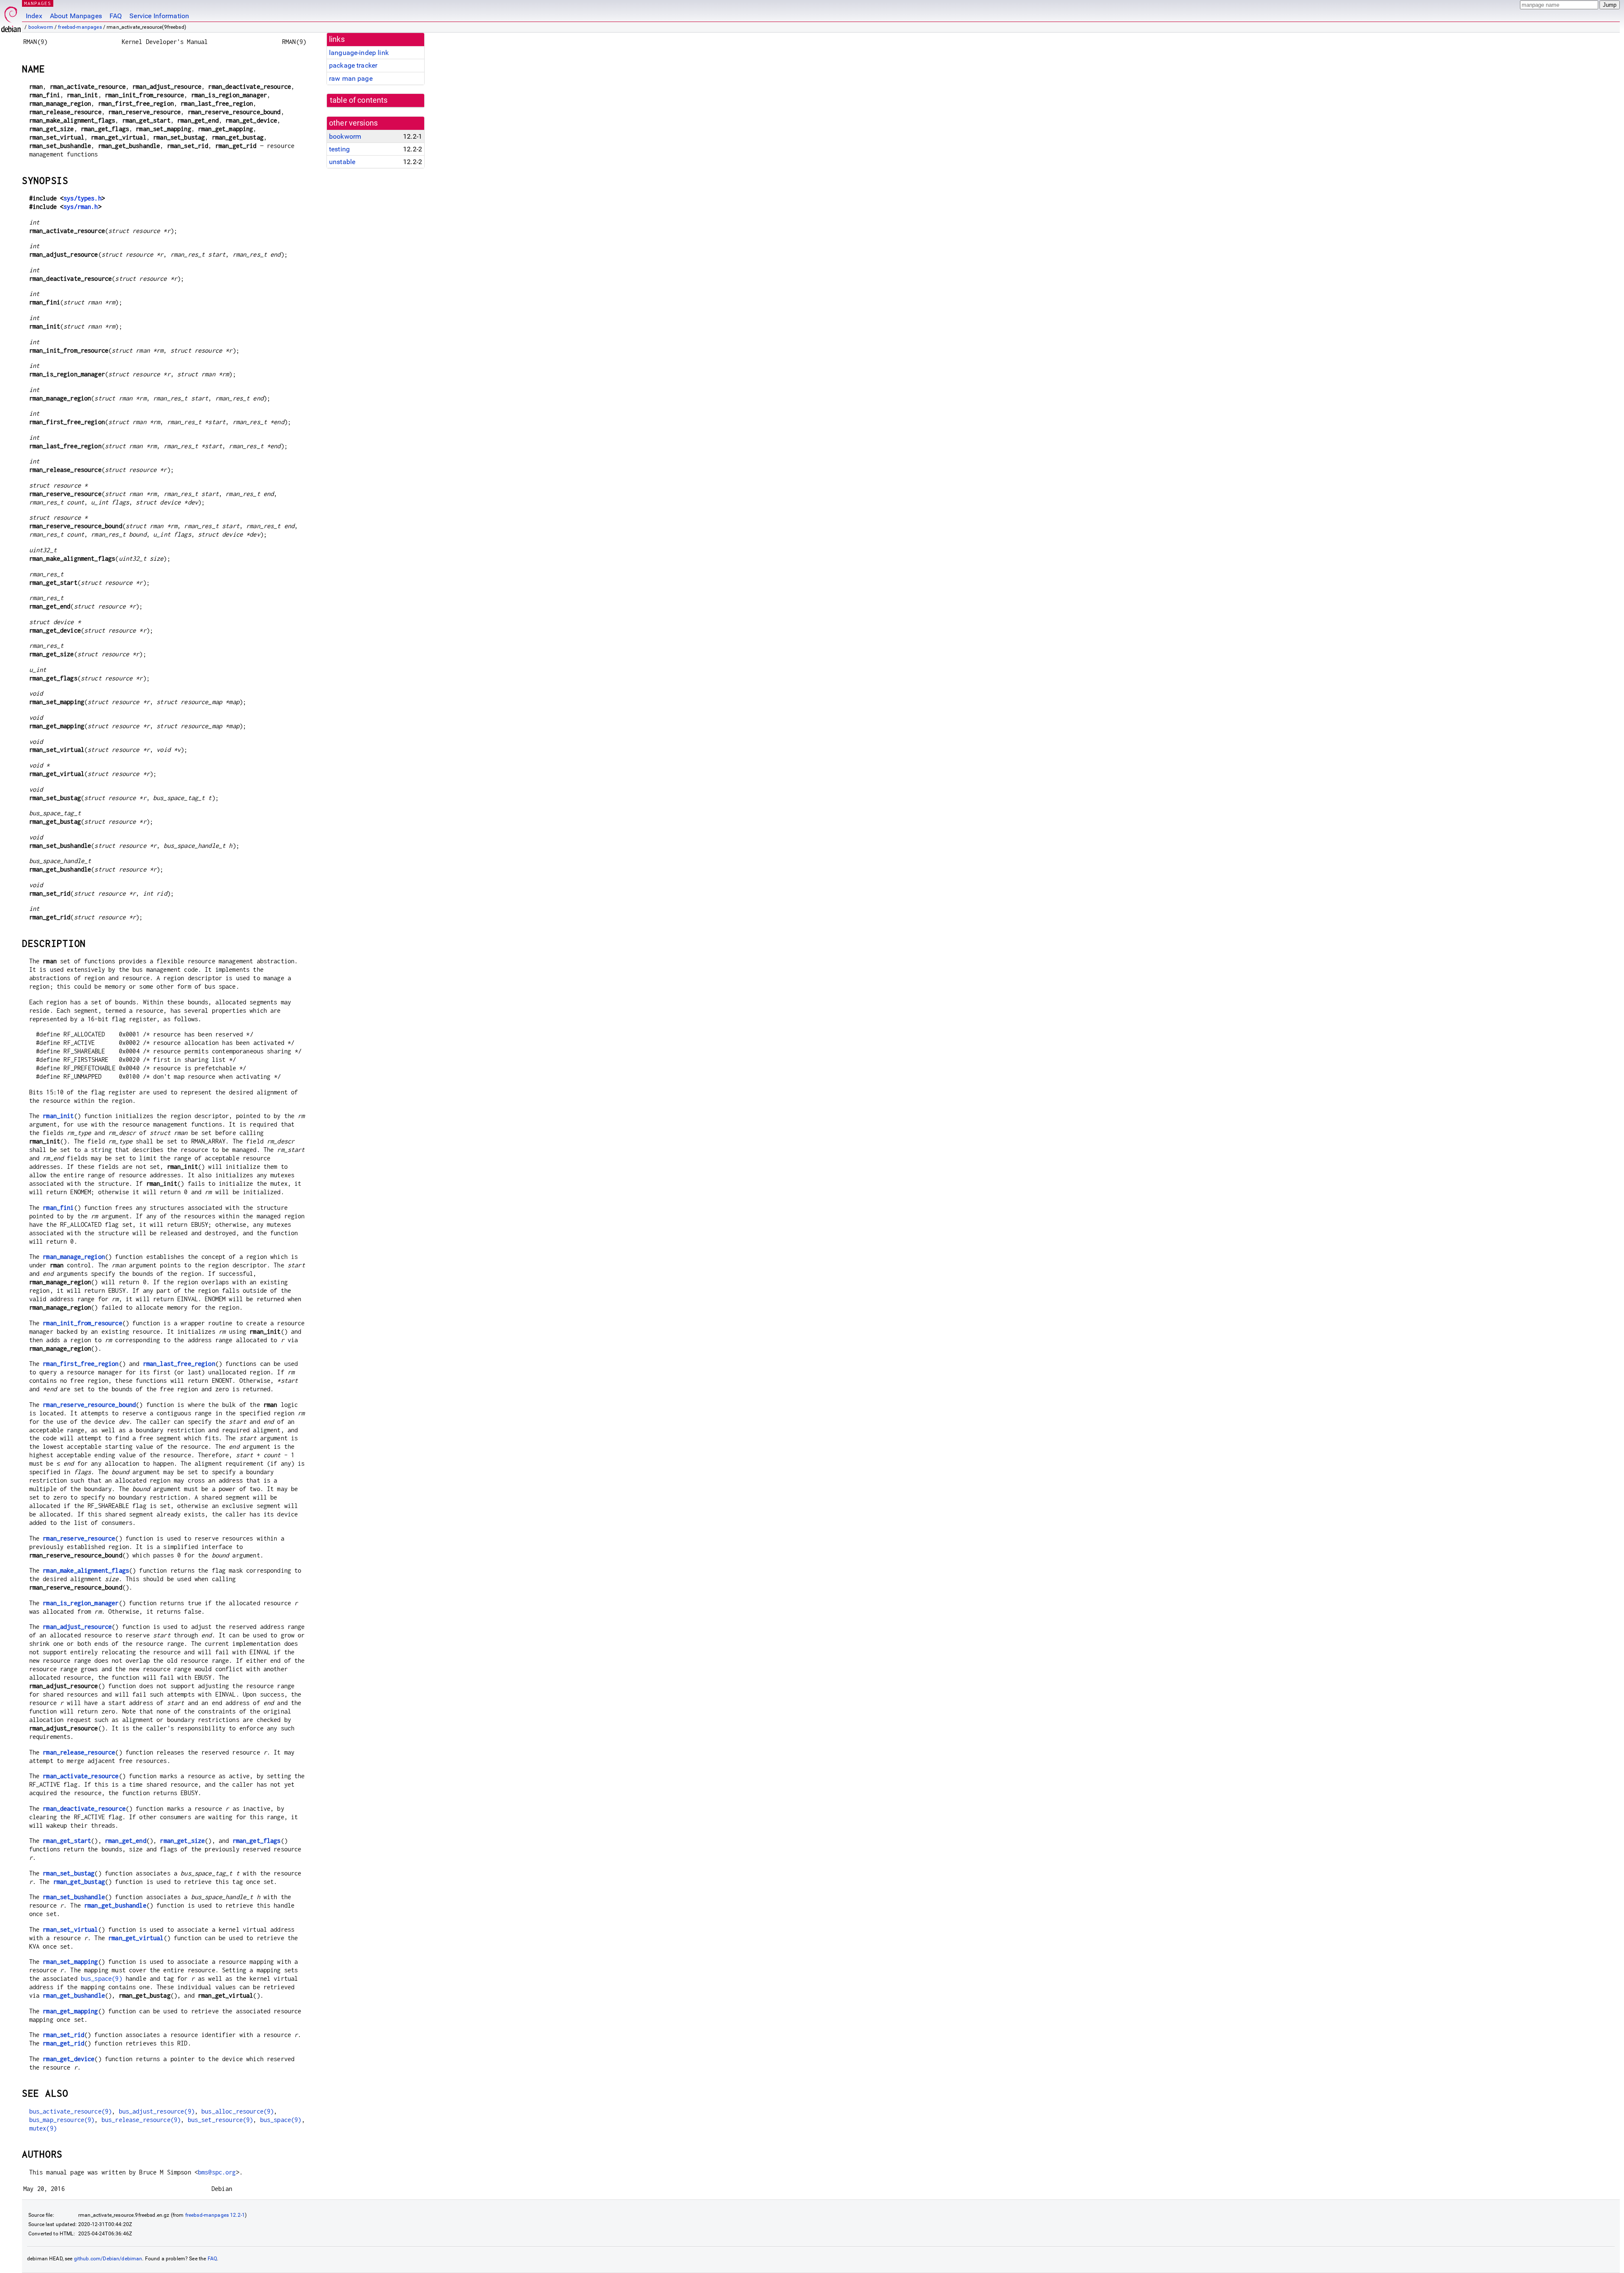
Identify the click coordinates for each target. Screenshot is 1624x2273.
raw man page (351, 78)
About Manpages (76, 16)
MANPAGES (38, 3)
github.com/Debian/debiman (108, 2259)
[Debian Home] (11, 17)
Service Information (159, 16)
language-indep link (359, 53)
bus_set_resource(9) (221, 2120)
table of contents (359, 100)
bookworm (41, 27)
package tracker (353, 65)
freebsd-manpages (80, 27)
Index (34, 16)
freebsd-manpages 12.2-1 (215, 2215)
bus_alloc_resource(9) (237, 2111)
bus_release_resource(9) (141, 2120)
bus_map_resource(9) (62, 2120)
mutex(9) (43, 2128)
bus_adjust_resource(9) (157, 2111)
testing (339, 149)
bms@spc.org (217, 2172)
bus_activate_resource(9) (71, 2111)
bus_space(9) (101, 1978)
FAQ (116, 16)
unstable (342, 162)
